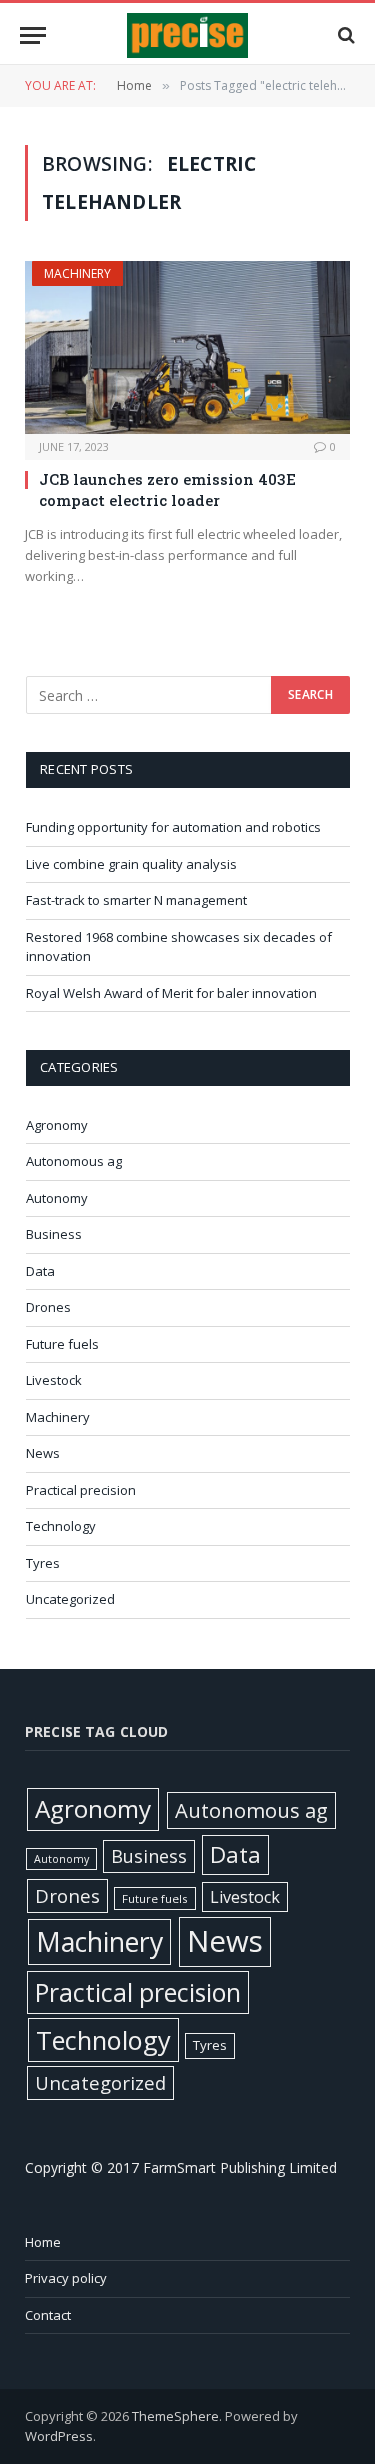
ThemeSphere (175, 2416)
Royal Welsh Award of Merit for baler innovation (171, 993)
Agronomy (57, 1125)
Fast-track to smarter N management (136, 900)
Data (40, 1271)
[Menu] (33, 35)
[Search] (344, 35)
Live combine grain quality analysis (131, 864)
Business (54, 1234)
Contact (48, 2315)
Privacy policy (66, 2278)
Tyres (43, 1563)
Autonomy (57, 1198)
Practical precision (81, 1490)
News (43, 1453)
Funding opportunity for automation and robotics (173, 827)
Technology (61, 1526)
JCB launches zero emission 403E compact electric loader (167, 489)
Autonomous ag (74, 1161)
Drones (48, 1307)
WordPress (59, 2436)
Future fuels (62, 1344)
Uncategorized (70, 1599)
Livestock (54, 1380)
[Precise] (187, 35)
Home (43, 2242)
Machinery (77, 273)
